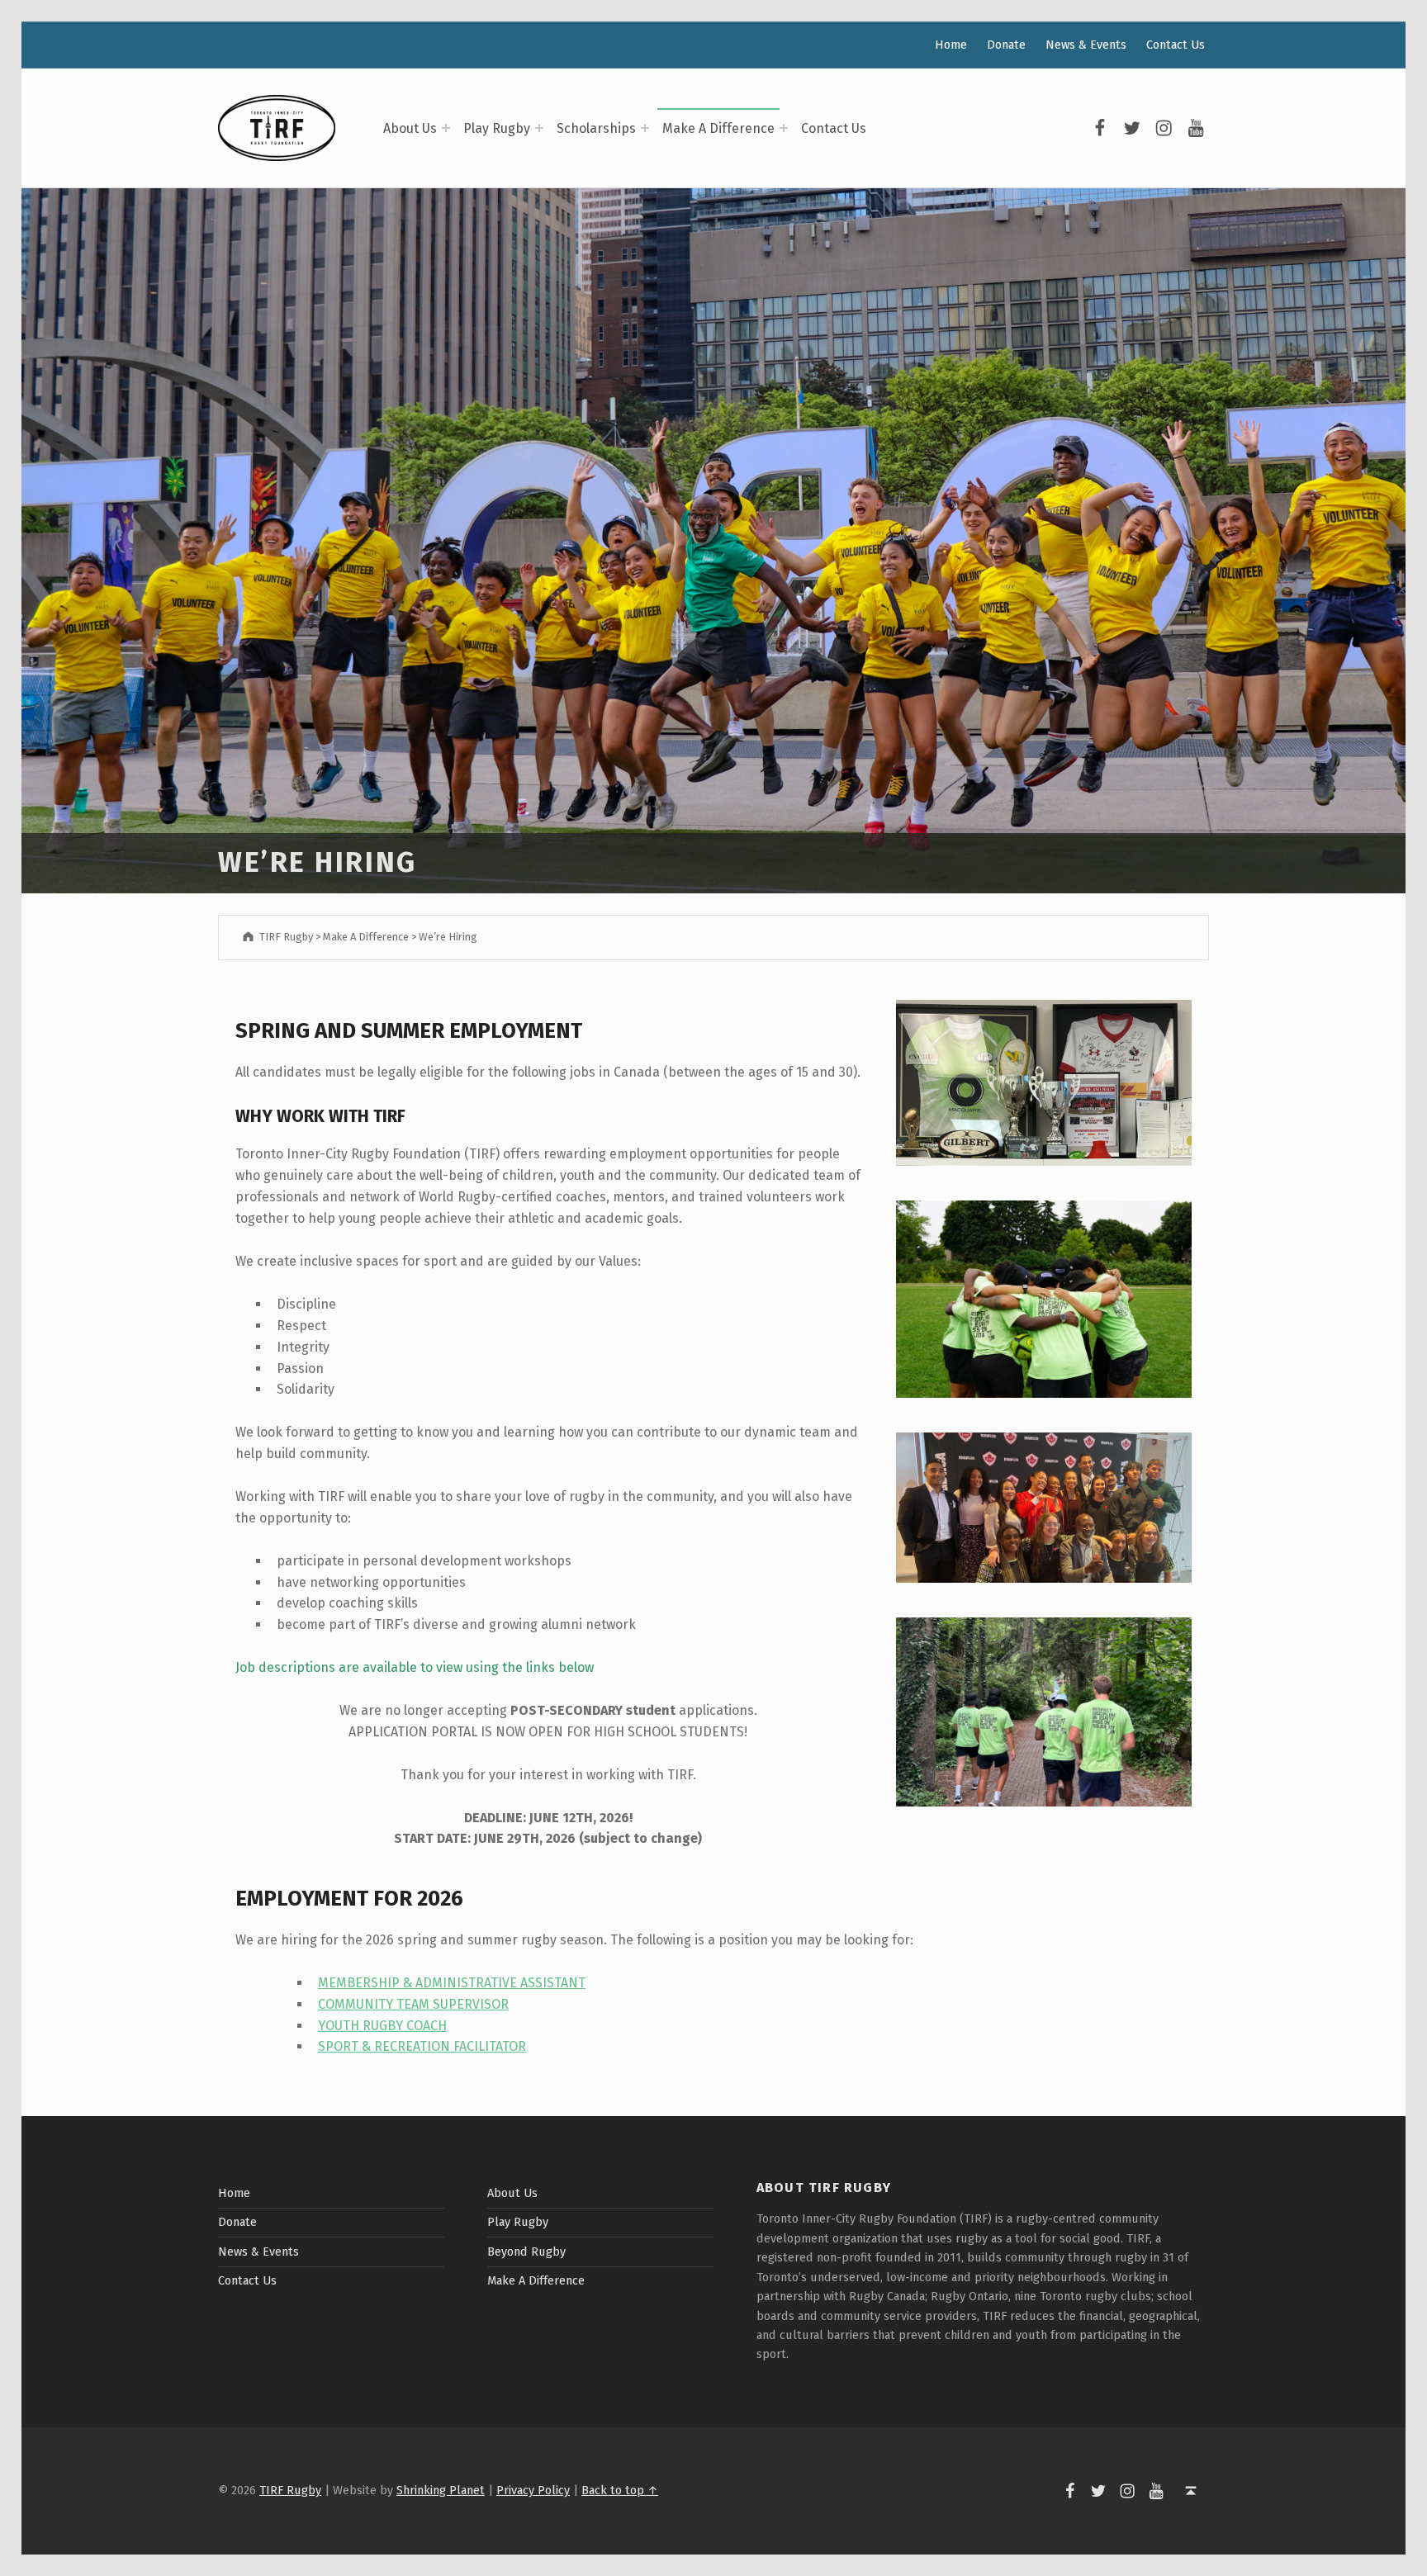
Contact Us (834, 128)
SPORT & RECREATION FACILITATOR (422, 2046)
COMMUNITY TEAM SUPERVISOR (413, 2004)
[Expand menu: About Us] (446, 128)
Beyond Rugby (526, 2252)
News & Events (1086, 45)
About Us (410, 128)
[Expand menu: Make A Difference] (784, 128)
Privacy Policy (533, 2490)
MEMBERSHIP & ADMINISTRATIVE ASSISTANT (452, 1983)
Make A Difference (718, 128)
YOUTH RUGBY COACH (382, 2026)
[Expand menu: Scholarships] (645, 128)
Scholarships (596, 128)
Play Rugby (497, 128)
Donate (1006, 45)
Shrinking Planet (441, 2490)
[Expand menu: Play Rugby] (539, 128)
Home (951, 45)
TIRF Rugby (290, 2490)
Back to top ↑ (620, 2490)
